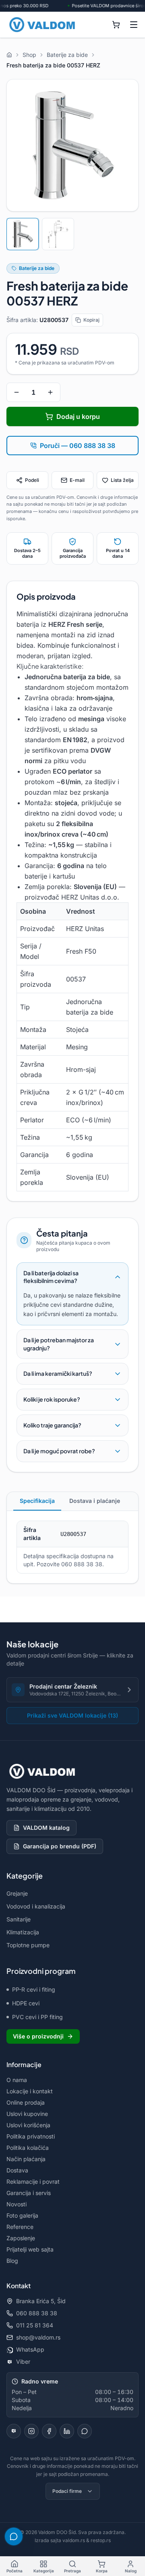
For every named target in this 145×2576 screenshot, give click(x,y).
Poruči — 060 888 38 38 (78, 446)
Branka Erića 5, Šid (41, 2301)
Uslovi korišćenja (28, 2125)
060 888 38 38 (37, 2313)
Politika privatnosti (31, 2136)
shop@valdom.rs (38, 2337)
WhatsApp (30, 2349)
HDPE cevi (26, 2003)
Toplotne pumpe (28, 1945)
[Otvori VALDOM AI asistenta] (14, 2536)
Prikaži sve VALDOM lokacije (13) (72, 1715)
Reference (20, 2227)
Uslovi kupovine (27, 2114)
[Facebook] (49, 2431)
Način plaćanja (26, 2159)
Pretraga (72, 2571)
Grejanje (17, 1893)
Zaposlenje (21, 2238)
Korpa (102, 2571)
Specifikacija (37, 1501)
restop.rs (101, 2540)
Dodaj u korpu (78, 416)
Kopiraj (91, 320)
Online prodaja (26, 2102)
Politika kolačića (28, 2148)
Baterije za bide (37, 268)
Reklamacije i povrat (33, 2182)
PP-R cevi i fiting (34, 1989)
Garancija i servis (29, 2193)
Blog (12, 2261)
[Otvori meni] (134, 25)
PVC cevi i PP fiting (37, 2017)
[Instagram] (31, 2431)
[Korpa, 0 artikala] (116, 25)
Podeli (32, 480)
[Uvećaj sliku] (72, 145)
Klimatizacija (23, 1932)
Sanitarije (19, 1919)
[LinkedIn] (67, 2431)
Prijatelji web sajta (30, 2249)
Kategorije (44, 2571)
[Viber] (14, 2431)
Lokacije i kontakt (30, 2091)
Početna (14, 2571)
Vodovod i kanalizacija (36, 1906)
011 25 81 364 (35, 2325)
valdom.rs (74, 2540)
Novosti (17, 2204)
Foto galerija (22, 2215)
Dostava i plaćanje (95, 1501)
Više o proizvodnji (38, 2036)
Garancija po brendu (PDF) (60, 1846)
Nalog (131, 2571)
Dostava (17, 2170)
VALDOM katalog (46, 1828)
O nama (17, 2080)
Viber (23, 2362)
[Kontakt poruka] (85, 2431)
